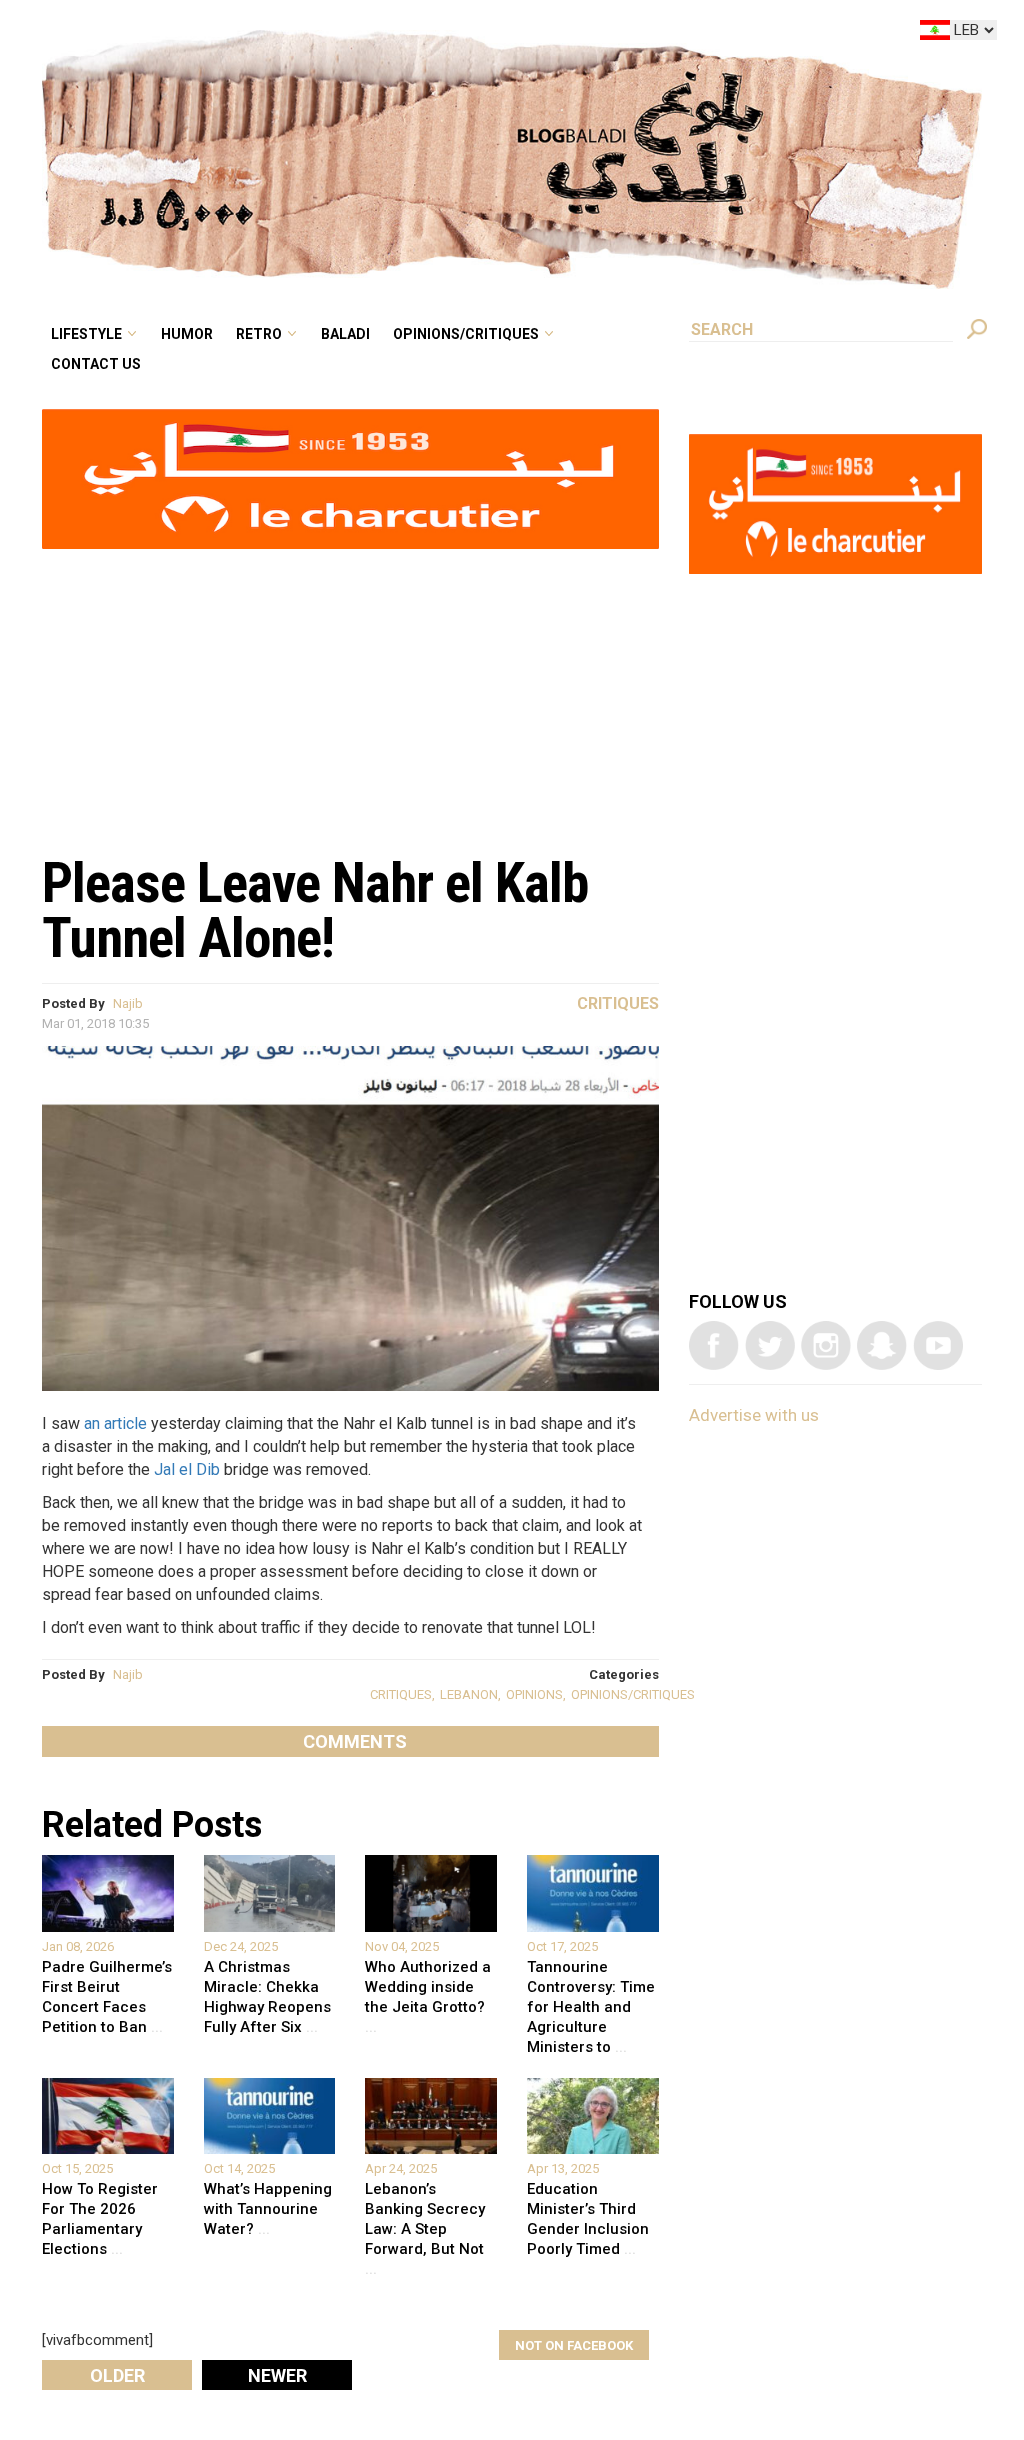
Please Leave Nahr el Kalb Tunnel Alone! (315, 910)
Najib (128, 1003)
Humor (340, 34)
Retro (398, 34)
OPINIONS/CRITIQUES (633, 1694)
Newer (277, 2375)
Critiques (618, 1003)
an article (115, 1423)
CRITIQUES (401, 1694)
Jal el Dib (187, 1469)
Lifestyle (255, 34)
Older (117, 2375)
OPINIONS (534, 1694)
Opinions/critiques (573, 34)
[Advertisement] (350, 691)
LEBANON (469, 1694)
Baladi (471, 34)
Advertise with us (754, 1415)
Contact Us (263, 64)
